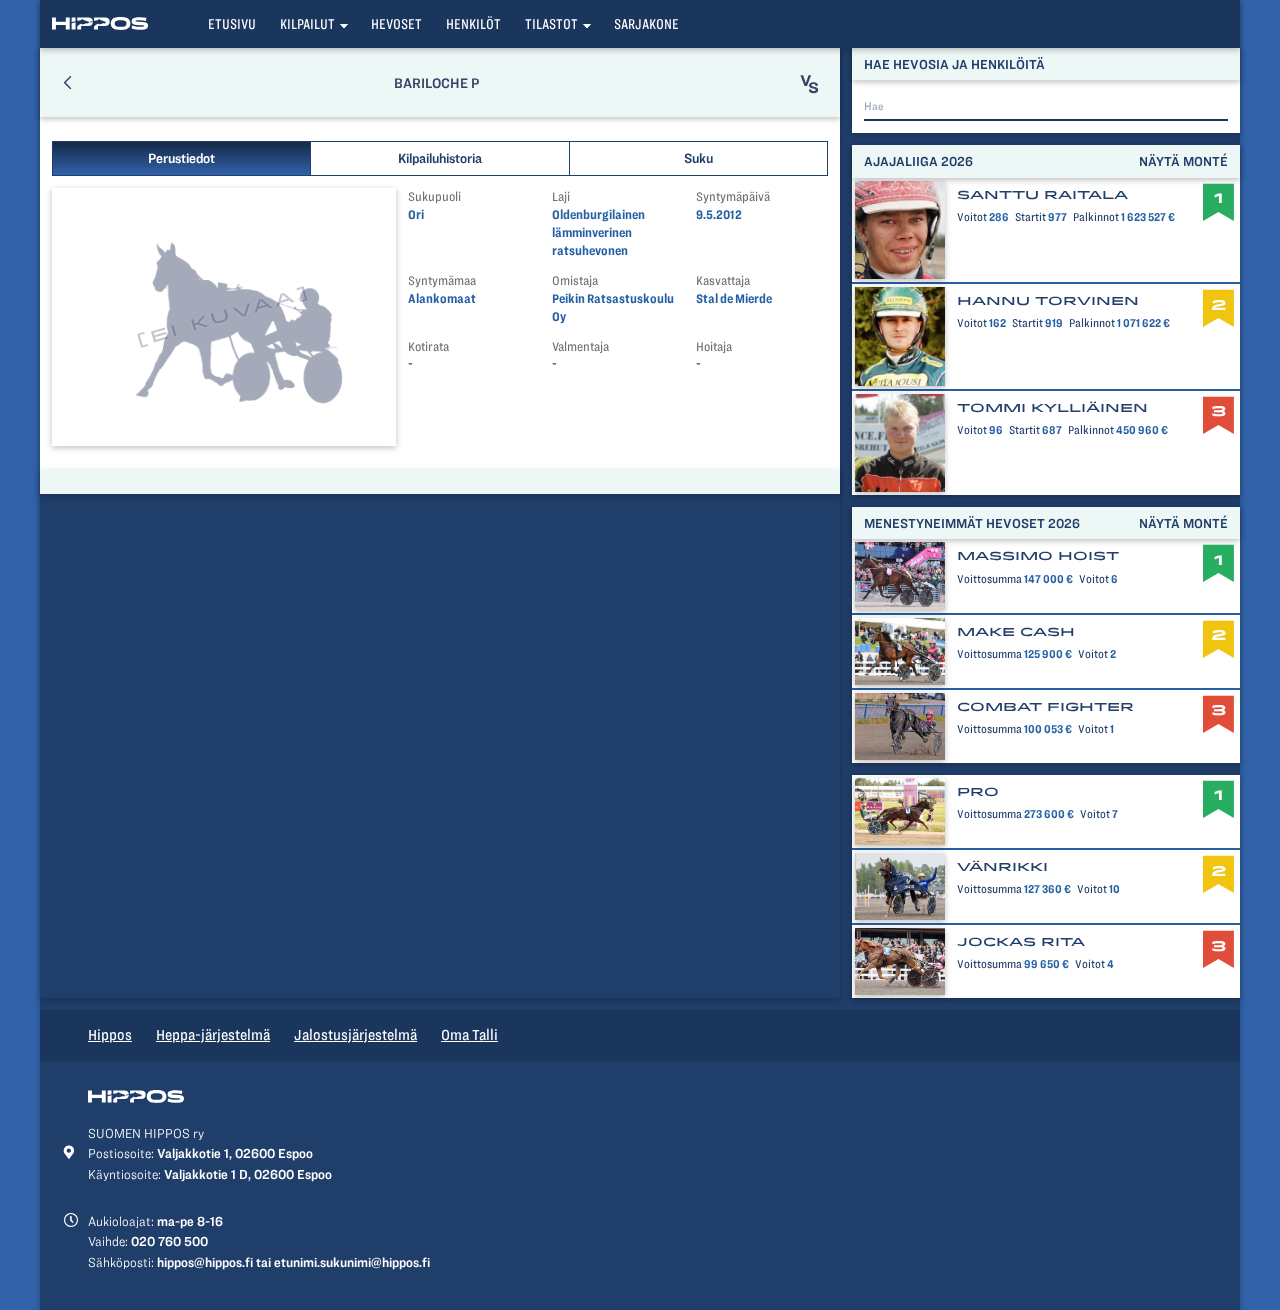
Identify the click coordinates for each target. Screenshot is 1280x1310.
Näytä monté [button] (1183, 161)
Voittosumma (989, 579)
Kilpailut (307, 24)
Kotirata (428, 346)
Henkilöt (473, 24)
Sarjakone (646, 24)
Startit (1030, 217)
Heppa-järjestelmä (213, 1035)
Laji (561, 196)
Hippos (110, 1035)
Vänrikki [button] (1002, 867)
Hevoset (396, 24)
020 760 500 (169, 1241)
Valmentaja (580, 346)
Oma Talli (469, 1035)
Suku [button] (698, 158)
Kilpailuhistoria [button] (440, 158)
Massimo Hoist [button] (1038, 556)
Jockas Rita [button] (1021, 942)
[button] (67, 82)
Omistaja (575, 280)
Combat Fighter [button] (1045, 707)
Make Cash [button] (1016, 632)
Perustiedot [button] (181, 158)
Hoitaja (714, 346)
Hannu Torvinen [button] (1048, 301)
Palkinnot (1096, 217)
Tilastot (551, 24)
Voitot (972, 217)
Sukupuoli (434, 196)
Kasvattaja (723, 280)
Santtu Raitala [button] (1042, 195)
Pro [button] (978, 792)
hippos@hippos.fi (205, 1262)
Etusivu (232, 24)
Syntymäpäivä (733, 196)
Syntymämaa (442, 280)
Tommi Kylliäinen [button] (1052, 408)
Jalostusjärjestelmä (355, 1035)
